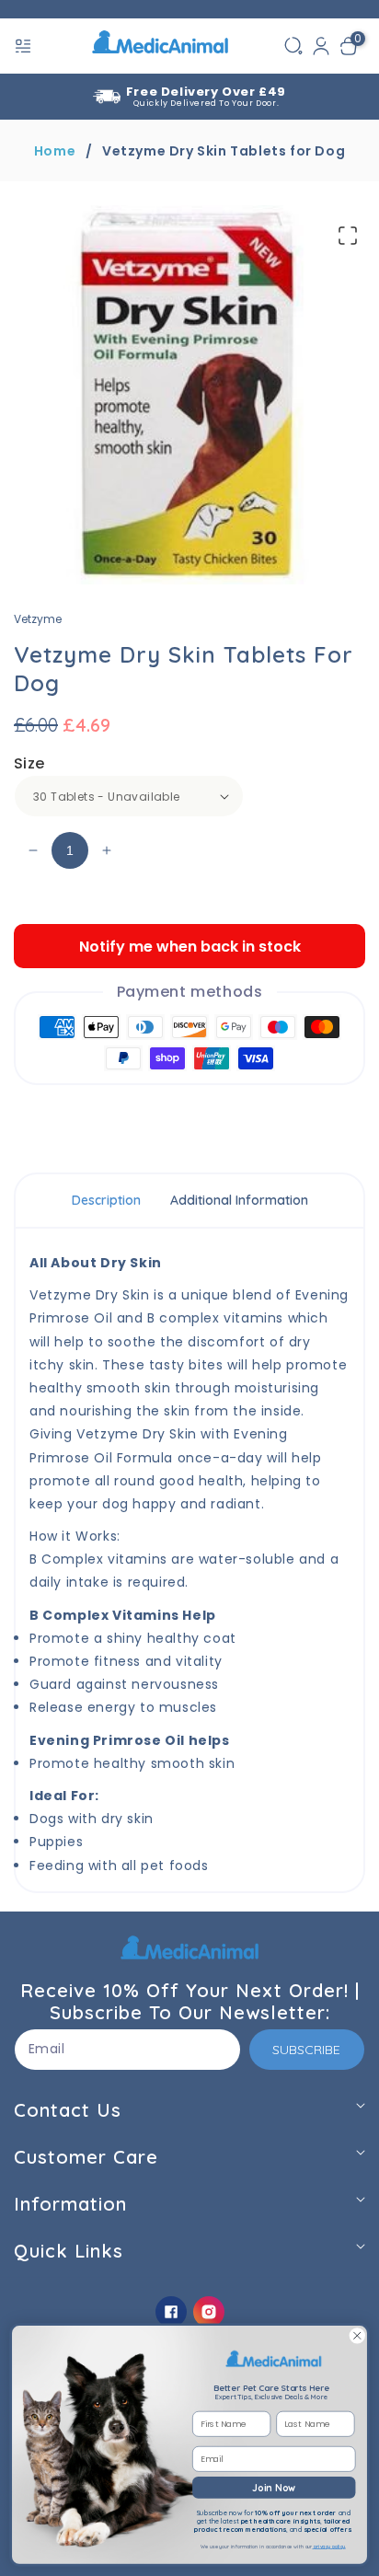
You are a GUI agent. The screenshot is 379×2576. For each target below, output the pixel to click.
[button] (25, 46)
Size (29, 763)
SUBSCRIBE (306, 2050)
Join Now (274, 2487)
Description (106, 1200)
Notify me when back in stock (190, 947)
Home (55, 151)
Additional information (239, 1200)
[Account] (321, 46)
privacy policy (329, 2547)
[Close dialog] (357, 2336)
